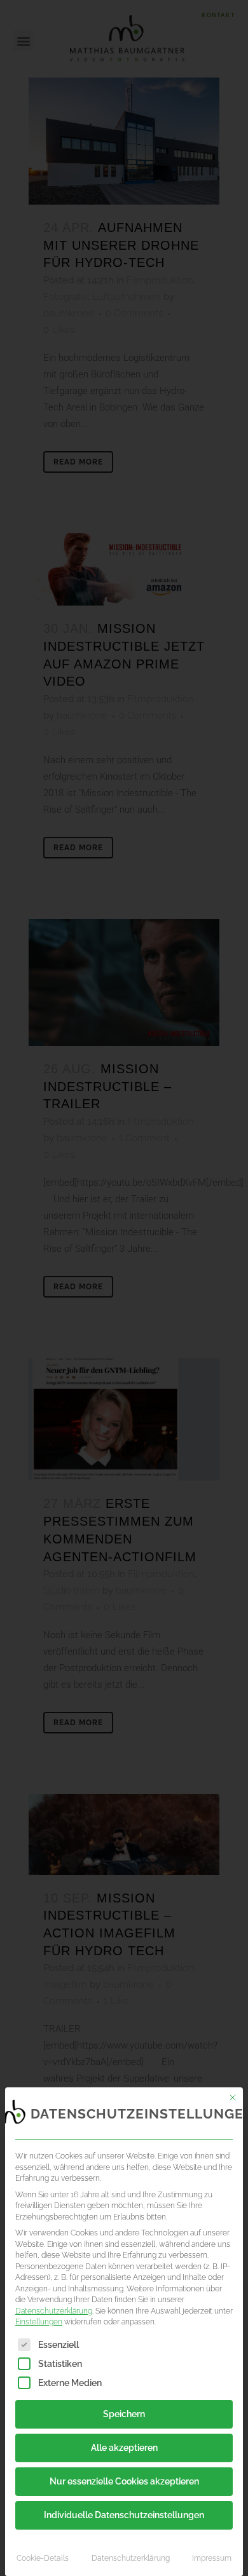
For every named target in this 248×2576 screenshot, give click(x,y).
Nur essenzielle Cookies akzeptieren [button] (124, 2481)
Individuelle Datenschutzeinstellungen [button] (124, 2515)
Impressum (212, 2558)
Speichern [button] (124, 2414)
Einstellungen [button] (39, 2322)
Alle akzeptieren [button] (124, 2448)
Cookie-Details (43, 2558)
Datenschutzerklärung (54, 2311)
